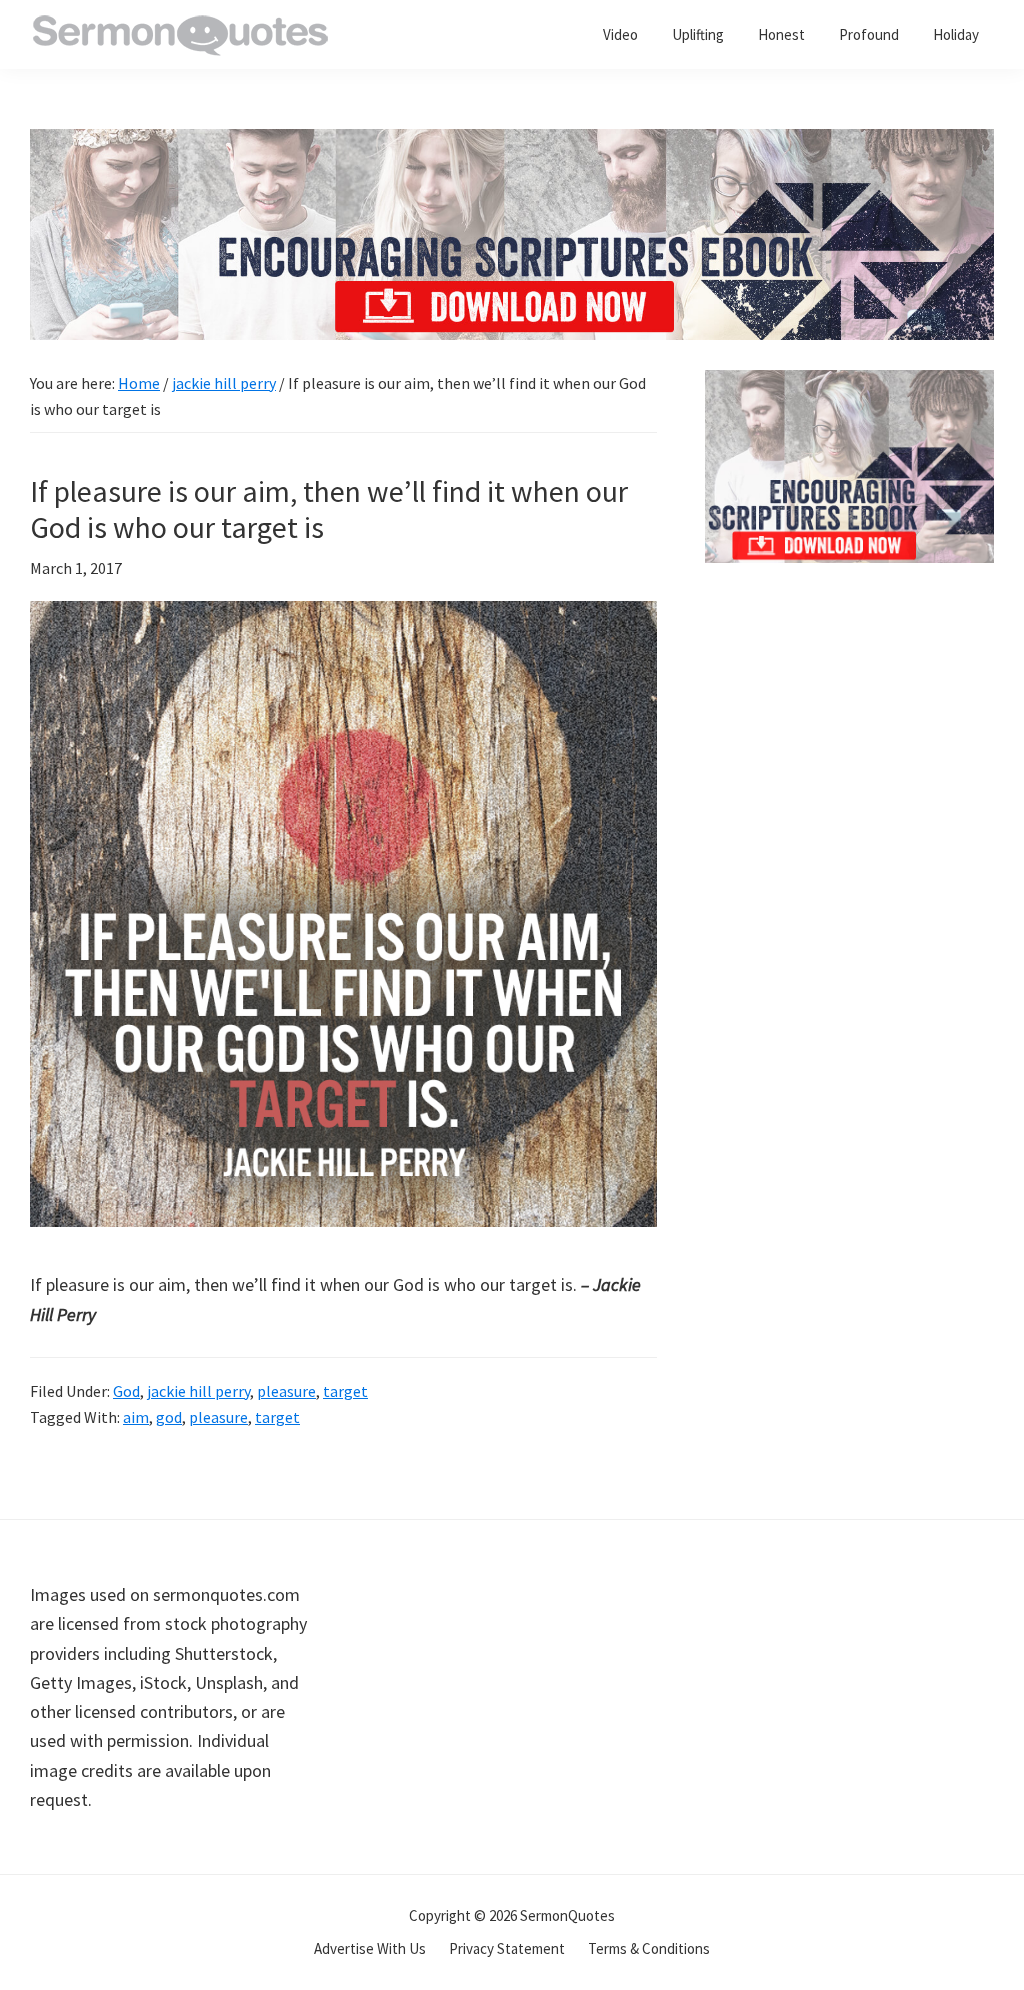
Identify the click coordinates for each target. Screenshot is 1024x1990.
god (169, 1417)
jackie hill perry (198, 1391)
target (345, 1391)
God (126, 1391)
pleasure (286, 1391)
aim (136, 1417)
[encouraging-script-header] (512, 143)
